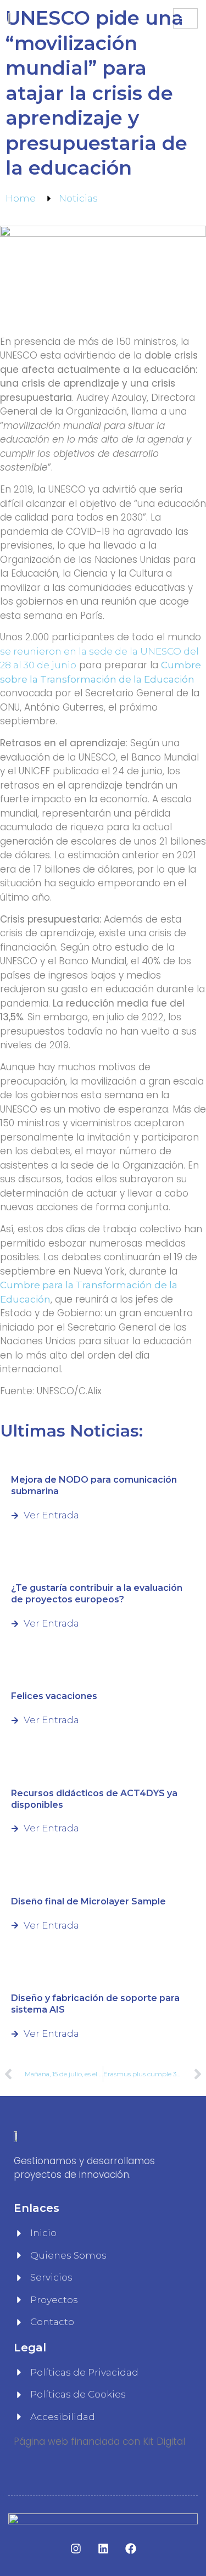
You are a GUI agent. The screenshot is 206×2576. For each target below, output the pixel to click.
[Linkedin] (103, 2549)
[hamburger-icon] (185, 18)
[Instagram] (76, 2549)
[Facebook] (131, 2549)
